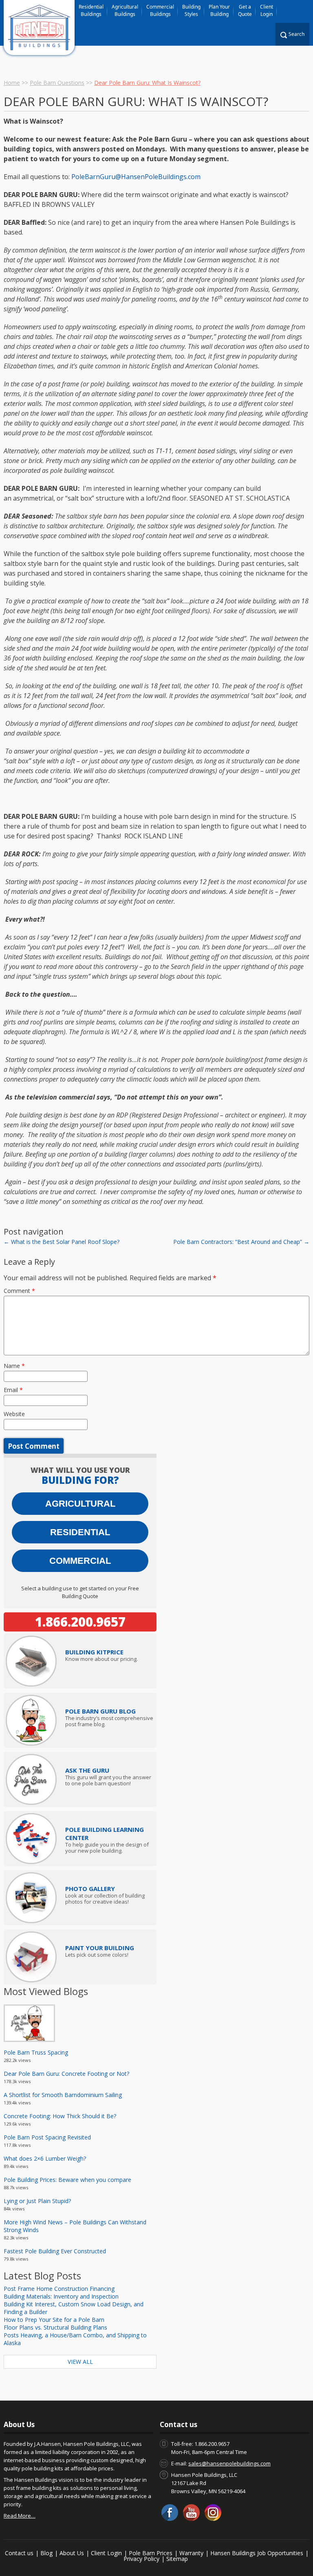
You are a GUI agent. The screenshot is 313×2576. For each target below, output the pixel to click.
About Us (72, 2553)
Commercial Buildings (160, 10)
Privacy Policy (141, 2559)
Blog (46, 2553)
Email (13, 1390)
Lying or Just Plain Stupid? (37, 2201)
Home (12, 83)
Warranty (191, 2553)
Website (14, 1414)
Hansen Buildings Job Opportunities (257, 2553)
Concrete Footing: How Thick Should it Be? (60, 2116)
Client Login (267, 10)
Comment (19, 1291)
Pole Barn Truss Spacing (36, 2052)
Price (94, 1652)
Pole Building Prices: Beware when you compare (67, 2180)
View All (80, 2362)
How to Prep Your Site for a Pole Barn (54, 2320)
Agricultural (80, 1504)
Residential (80, 1532)
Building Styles (191, 10)
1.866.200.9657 (80, 1622)
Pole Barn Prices (151, 2553)
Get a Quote (245, 10)
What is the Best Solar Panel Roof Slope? (62, 1242)
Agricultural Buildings (125, 10)
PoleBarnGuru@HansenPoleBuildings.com (136, 177)
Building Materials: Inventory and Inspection (61, 2296)
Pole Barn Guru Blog (100, 1711)
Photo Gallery (90, 1889)
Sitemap (177, 2559)
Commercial (80, 1561)
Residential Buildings (91, 10)
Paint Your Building (100, 1948)
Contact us (19, 2553)
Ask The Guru (87, 1770)
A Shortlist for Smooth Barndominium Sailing (63, 2095)
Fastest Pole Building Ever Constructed (55, 2251)
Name (14, 1366)
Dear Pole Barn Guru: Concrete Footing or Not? (66, 2074)
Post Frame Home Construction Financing (59, 2289)
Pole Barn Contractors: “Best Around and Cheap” (241, 1242)
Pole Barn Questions (57, 83)
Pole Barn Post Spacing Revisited (47, 2137)
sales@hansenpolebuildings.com (229, 2463)
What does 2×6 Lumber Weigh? (45, 2158)
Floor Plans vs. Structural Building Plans (55, 2327)
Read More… (20, 2516)
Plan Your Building (219, 10)
